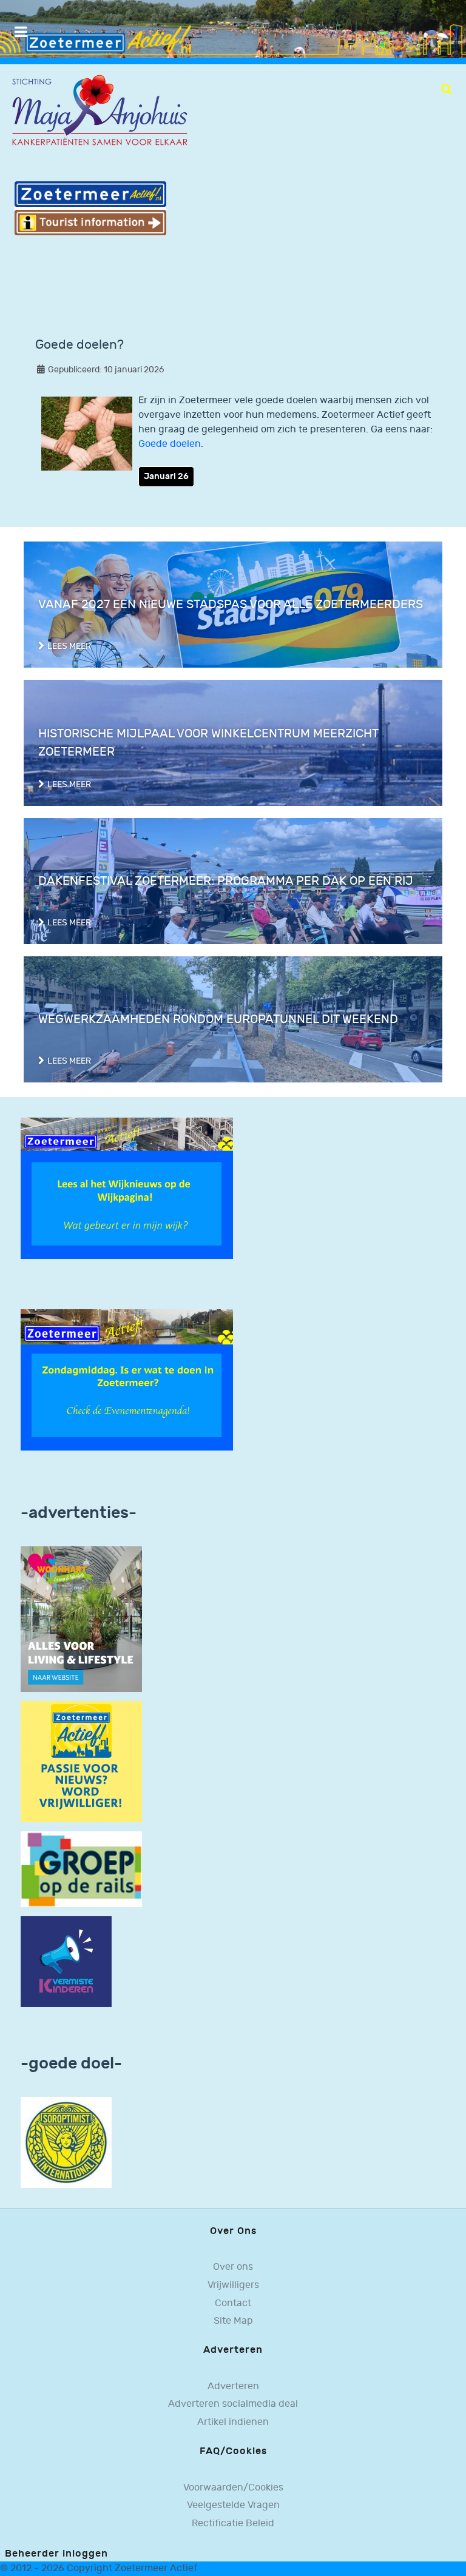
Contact (233, 2303)
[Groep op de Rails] (81, 1869)
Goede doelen (170, 444)
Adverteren (233, 2386)
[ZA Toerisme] (90, 208)
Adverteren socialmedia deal (233, 2404)
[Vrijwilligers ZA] (81, 1761)
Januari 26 (166, 476)
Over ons (233, 2267)
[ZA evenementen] (127, 1380)
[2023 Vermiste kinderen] (66, 1961)
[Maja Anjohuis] (100, 111)
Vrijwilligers (233, 2285)
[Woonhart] (81, 1619)
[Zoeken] (446, 89)
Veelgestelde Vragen (233, 2505)
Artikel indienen (233, 2422)
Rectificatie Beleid (233, 2524)
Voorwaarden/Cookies (233, 2488)
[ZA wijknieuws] (127, 1188)
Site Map (233, 2321)
